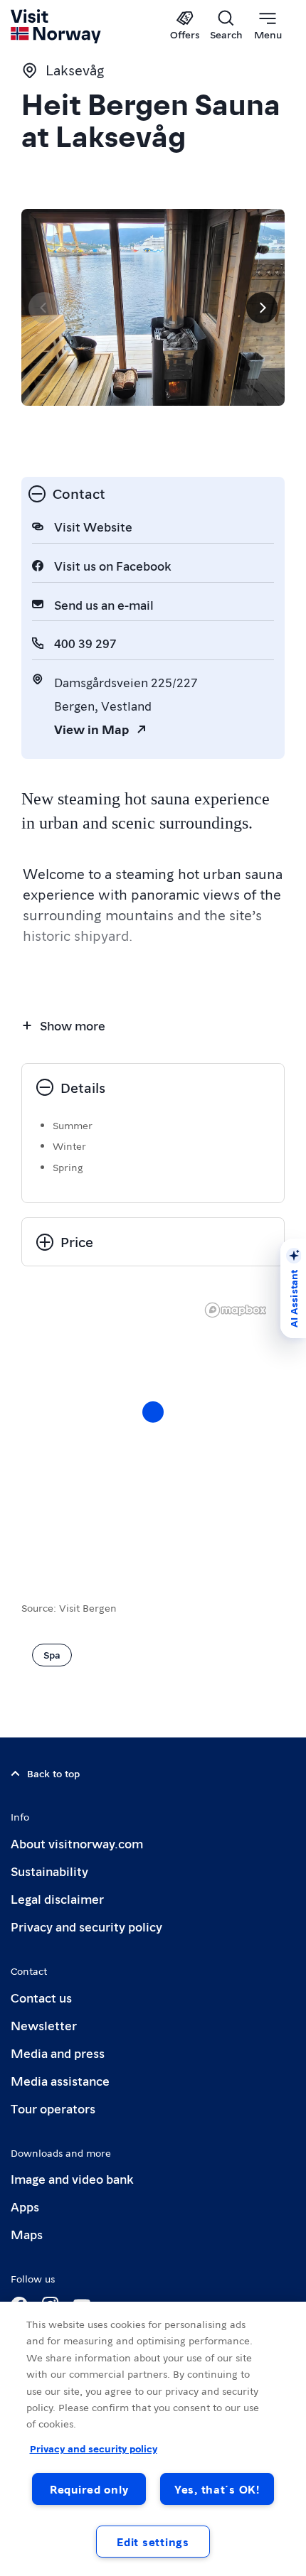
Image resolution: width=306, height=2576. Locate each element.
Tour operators (53, 2108)
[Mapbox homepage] (236, 1310)
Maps (27, 2234)
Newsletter (44, 2025)
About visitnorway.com (77, 1843)
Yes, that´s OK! (217, 2489)
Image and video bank (72, 2178)
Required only (89, 2489)
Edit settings (153, 2542)
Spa (52, 1654)
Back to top (53, 1773)
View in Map (91, 729)
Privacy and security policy (86, 1926)
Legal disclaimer (57, 1898)
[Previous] (44, 308)
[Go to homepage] (57, 26)
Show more (73, 1025)
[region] (153, 1426)
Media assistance (60, 2080)
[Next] (262, 308)
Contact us (41, 1997)
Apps (25, 2206)
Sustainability (49, 1871)
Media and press (58, 2053)
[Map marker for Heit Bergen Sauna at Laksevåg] (153, 1412)
